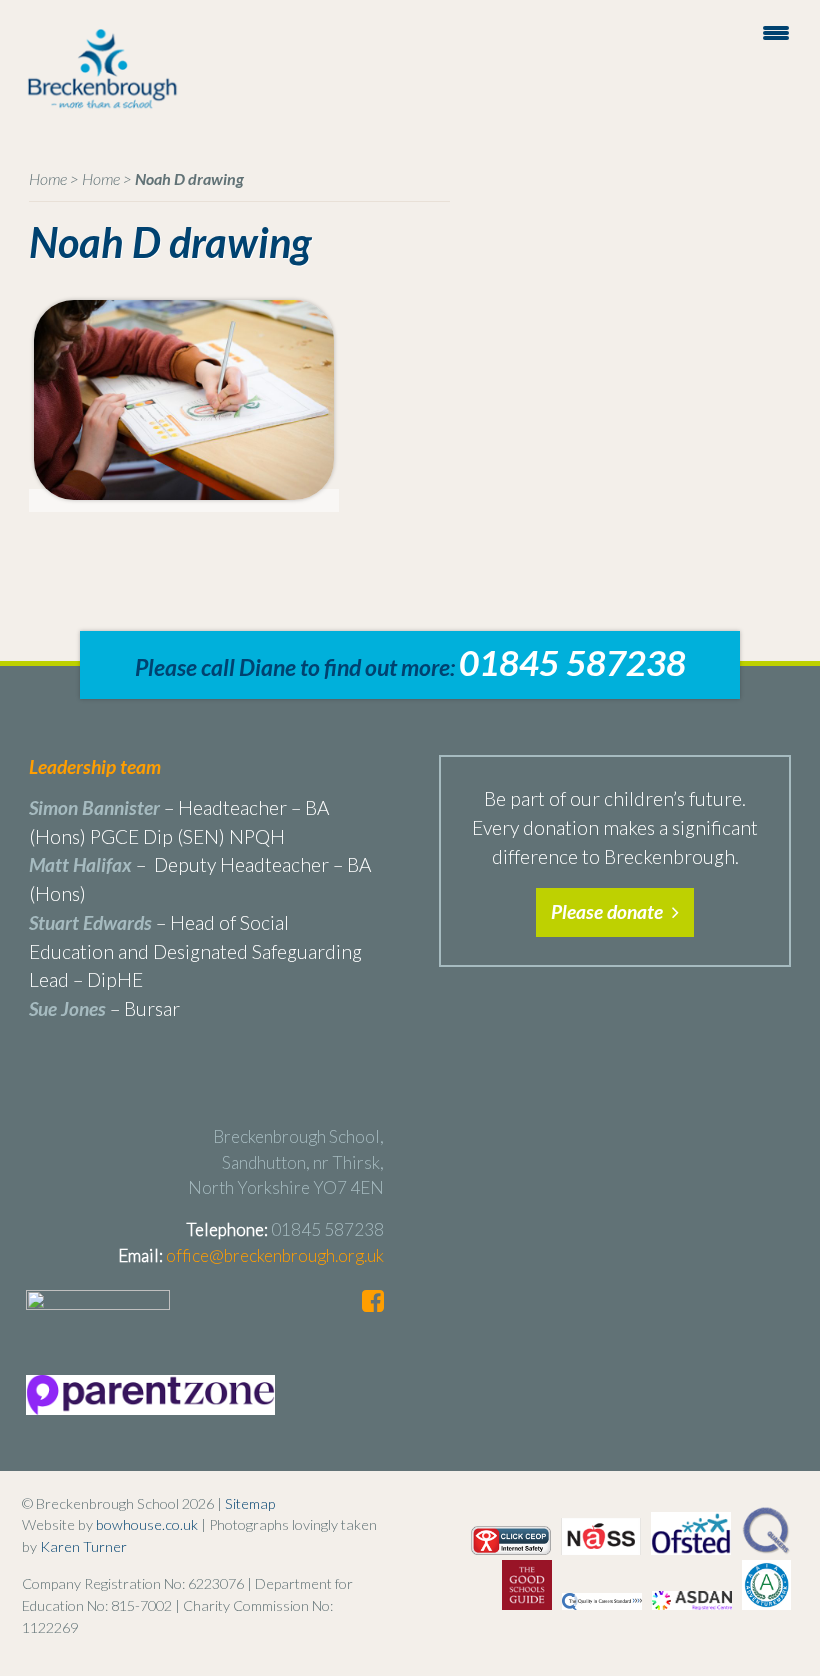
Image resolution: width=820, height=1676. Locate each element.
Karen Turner (83, 1546)
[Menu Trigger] (776, 31)
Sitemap (250, 1503)
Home (48, 178)
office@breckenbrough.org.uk (275, 1255)
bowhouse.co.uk (147, 1524)
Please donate (609, 911)
